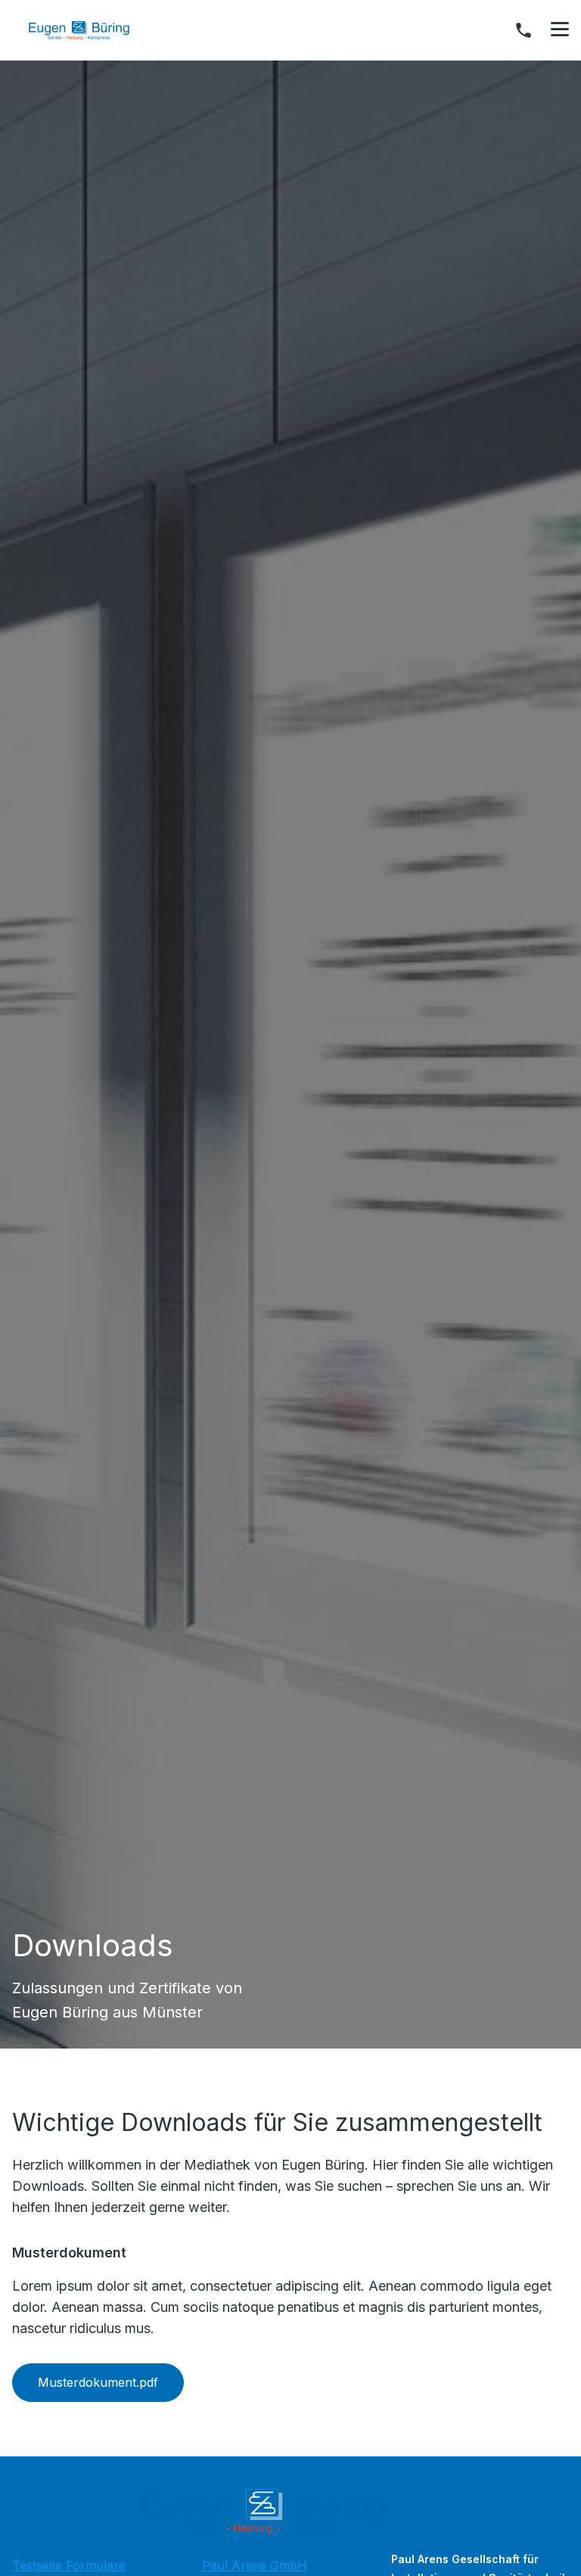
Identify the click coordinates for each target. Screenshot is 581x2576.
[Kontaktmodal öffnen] (524, 30)
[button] (560, 30)
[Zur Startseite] (90, 30)
